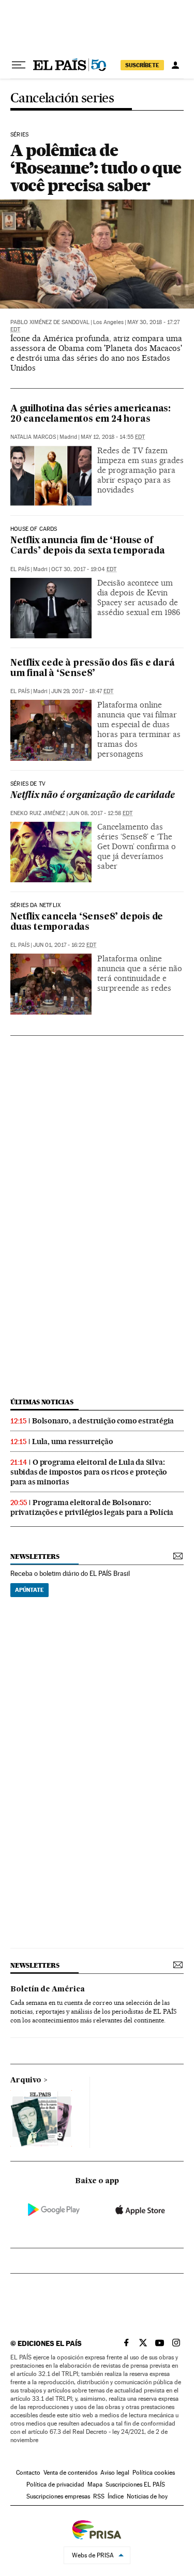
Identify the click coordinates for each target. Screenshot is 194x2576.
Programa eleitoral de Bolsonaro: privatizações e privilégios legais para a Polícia (92, 1507)
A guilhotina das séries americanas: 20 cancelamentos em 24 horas (91, 414)
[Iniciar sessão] (175, 65)
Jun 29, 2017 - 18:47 (82, 691)
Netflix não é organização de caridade (93, 796)
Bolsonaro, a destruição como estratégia (103, 1421)
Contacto (28, 2473)
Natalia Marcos (33, 437)
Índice (116, 2496)
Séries (19, 135)
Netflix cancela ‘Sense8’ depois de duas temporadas (87, 922)
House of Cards (34, 529)
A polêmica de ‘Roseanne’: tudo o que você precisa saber (96, 168)
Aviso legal (115, 2473)
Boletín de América (48, 1989)
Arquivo (26, 2080)
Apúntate (29, 1590)
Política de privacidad (55, 2485)
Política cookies (154, 2473)
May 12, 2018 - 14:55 (113, 437)
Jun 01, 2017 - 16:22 (65, 945)
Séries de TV (28, 784)
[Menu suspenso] (19, 65)
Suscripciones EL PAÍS (135, 2485)
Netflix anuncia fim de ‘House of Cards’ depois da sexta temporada (88, 546)
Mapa (95, 2485)
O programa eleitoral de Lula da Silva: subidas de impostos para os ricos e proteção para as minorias (89, 1472)
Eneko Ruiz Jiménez (38, 813)
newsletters (35, 1557)
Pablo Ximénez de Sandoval (50, 322)
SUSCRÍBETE (142, 65)
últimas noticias (42, 1402)
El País (20, 569)
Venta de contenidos (70, 2473)
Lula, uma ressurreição (73, 1442)
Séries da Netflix (35, 906)
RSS (99, 2496)
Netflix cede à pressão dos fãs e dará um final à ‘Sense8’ (93, 669)
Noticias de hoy (147, 2496)
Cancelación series (62, 98)
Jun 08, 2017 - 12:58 (101, 813)
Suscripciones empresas (58, 2496)
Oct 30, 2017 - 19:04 (84, 569)
